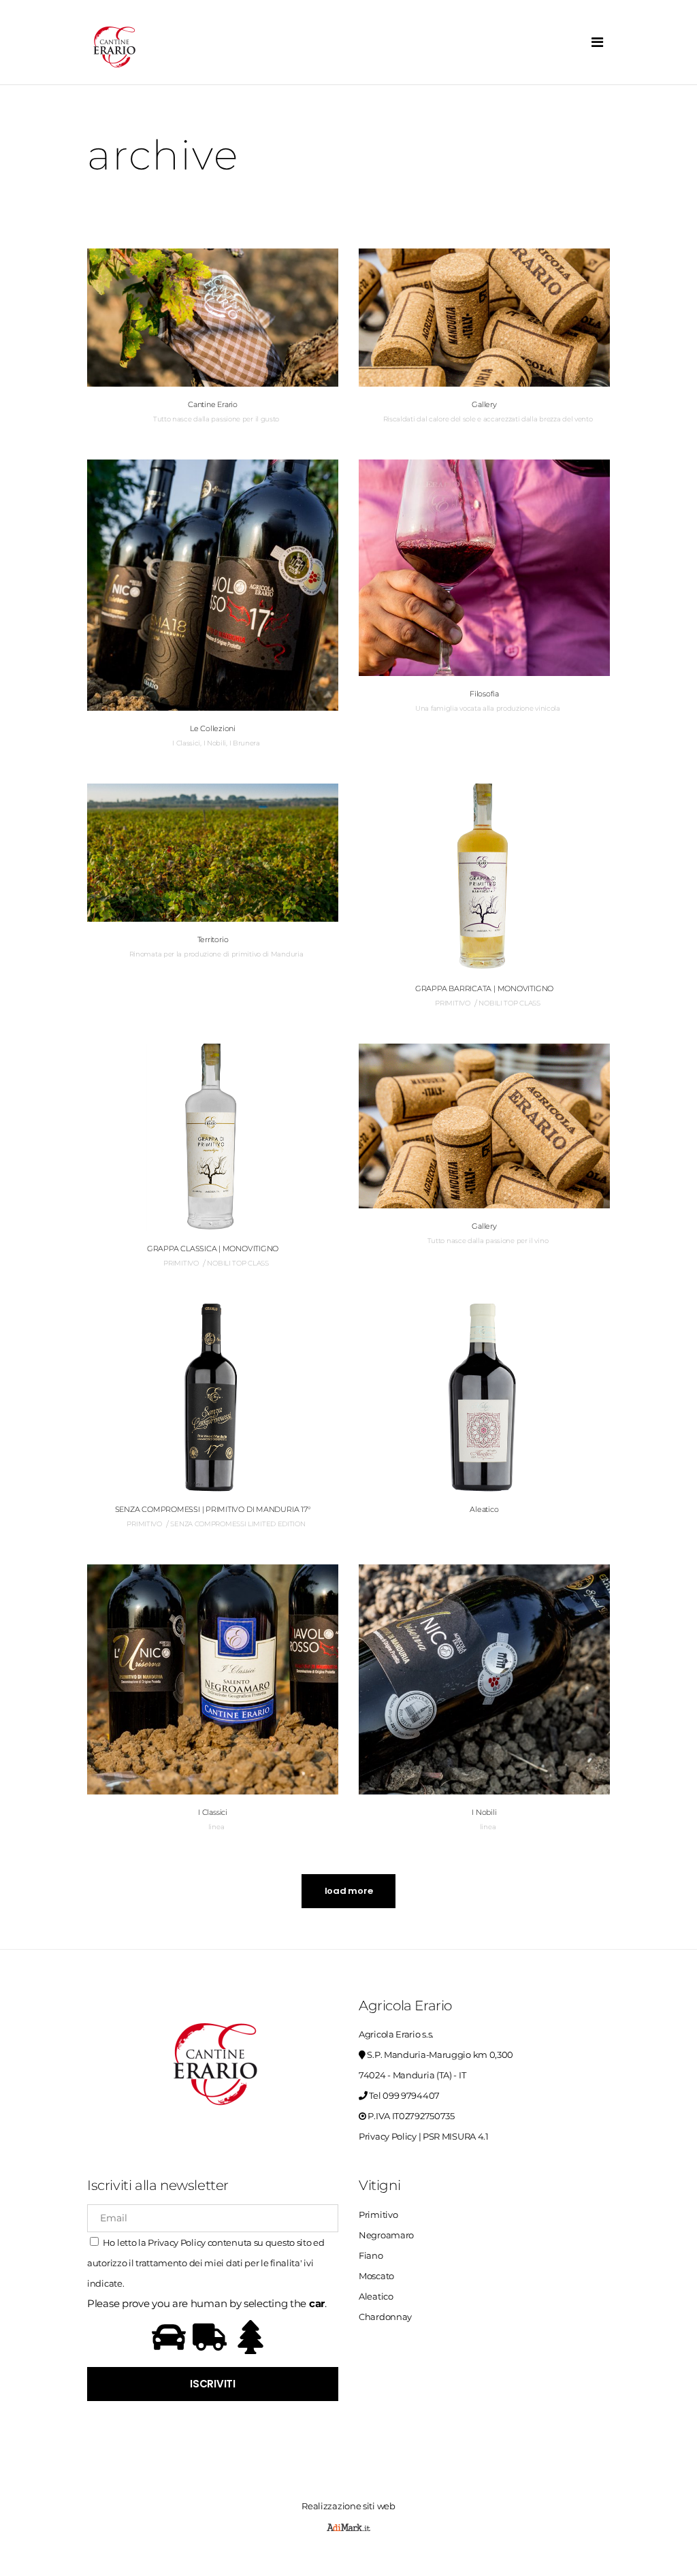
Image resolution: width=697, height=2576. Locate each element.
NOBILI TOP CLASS (509, 1003)
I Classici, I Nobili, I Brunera (216, 743)
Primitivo (378, 2215)
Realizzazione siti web (348, 2506)
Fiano (371, 2255)
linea (216, 1827)
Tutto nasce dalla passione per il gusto (216, 419)
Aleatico (376, 2296)
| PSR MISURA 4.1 (454, 2136)
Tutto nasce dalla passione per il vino (488, 1241)
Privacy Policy (388, 2136)
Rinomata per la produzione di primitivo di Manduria (216, 954)
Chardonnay (385, 2317)
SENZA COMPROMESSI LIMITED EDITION (238, 1524)
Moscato (376, 2276)
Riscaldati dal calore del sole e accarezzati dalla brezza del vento (488, 419)
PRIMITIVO (452, 1003)
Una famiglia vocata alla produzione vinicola (488, 708)
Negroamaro (386, 2235)
